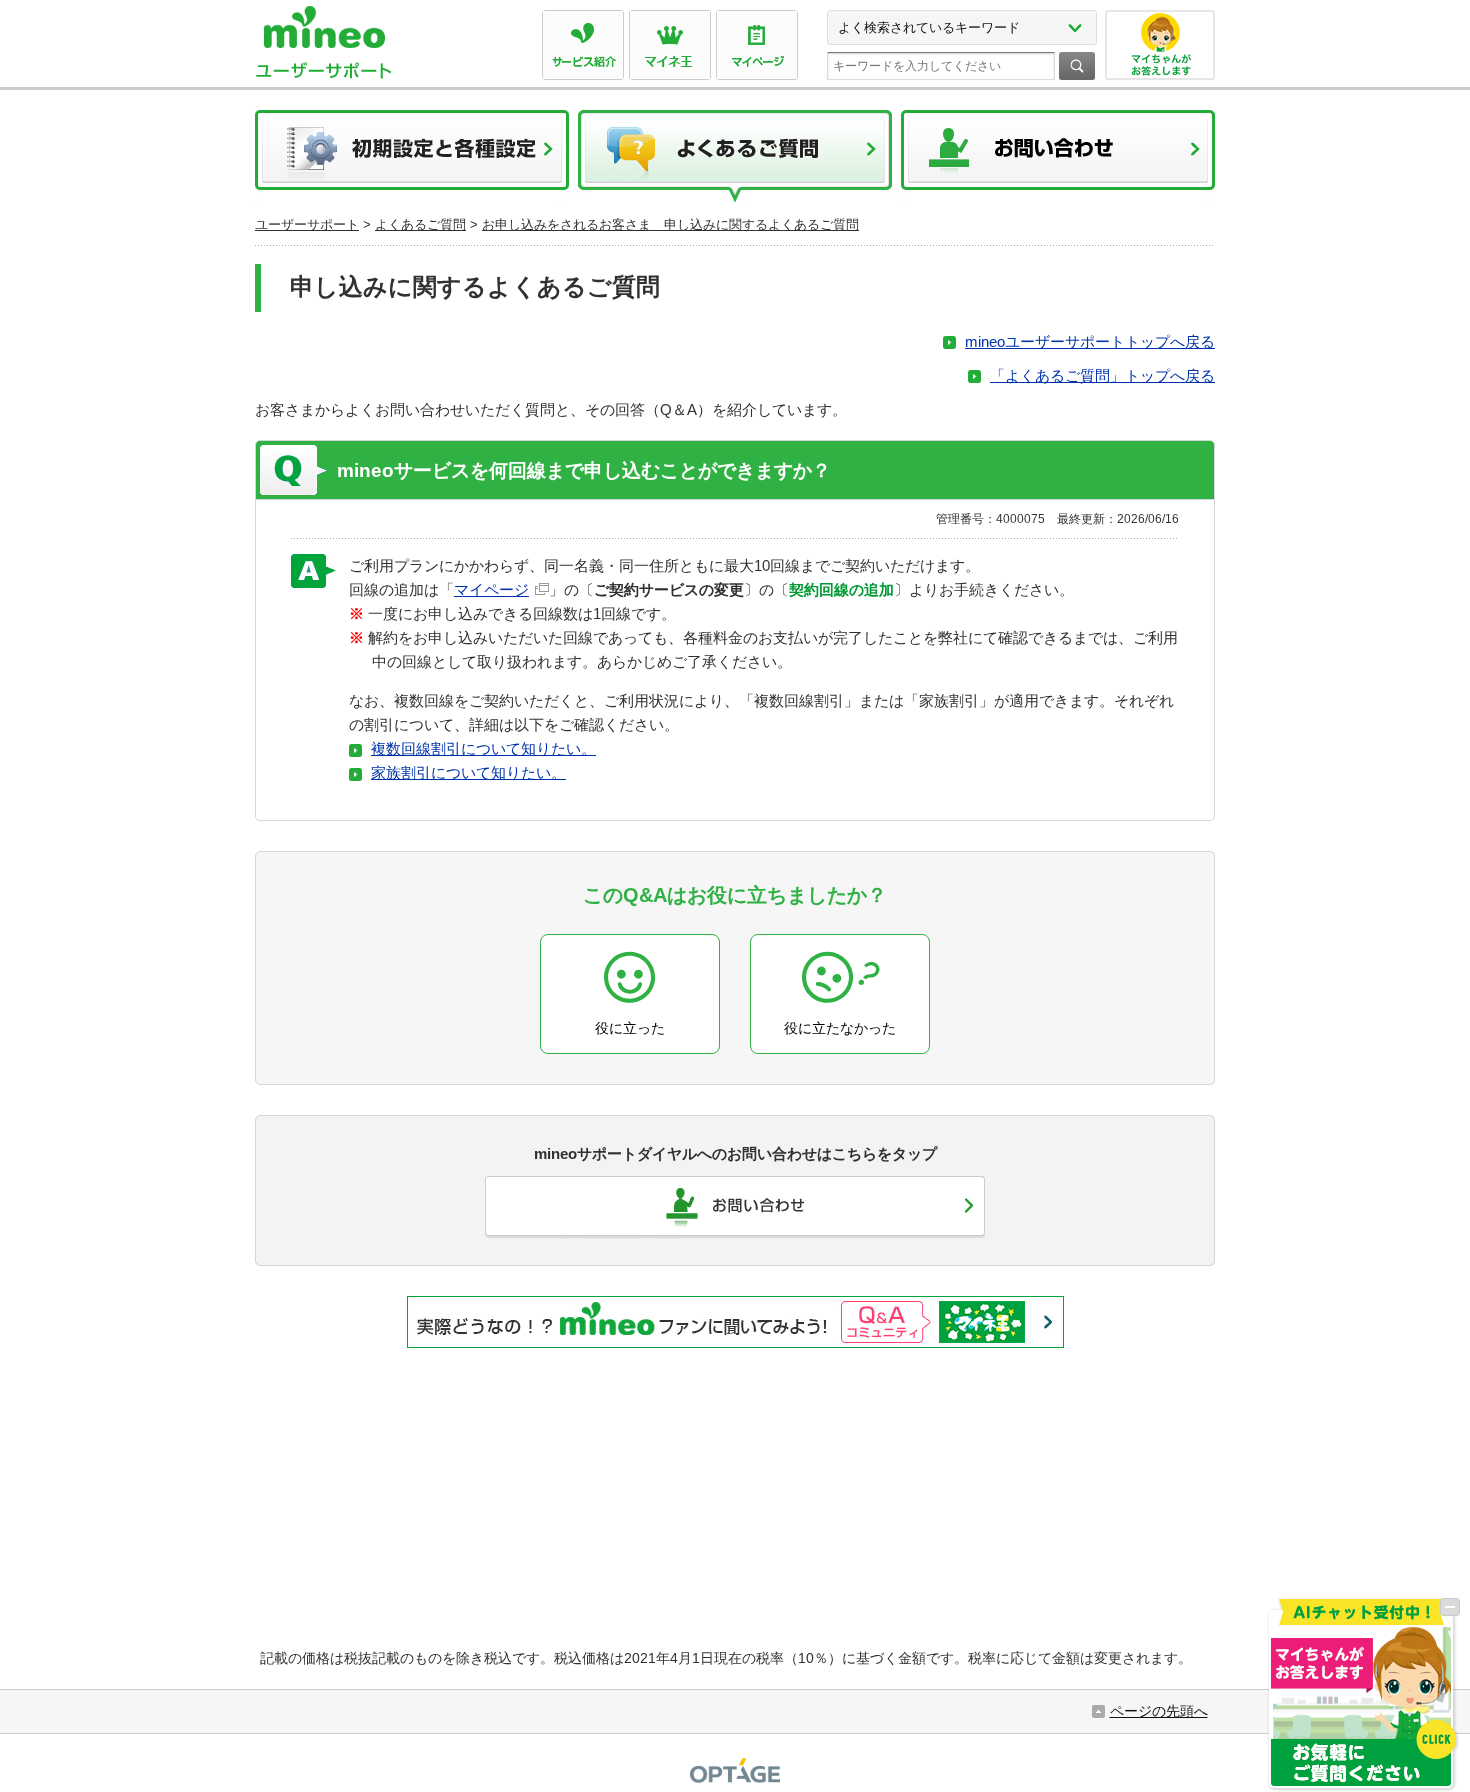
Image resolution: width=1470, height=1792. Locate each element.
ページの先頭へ (1159, 1711)
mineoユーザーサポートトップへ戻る (1090, 341)
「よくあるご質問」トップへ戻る (1102, 375)
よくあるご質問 (735, 156)
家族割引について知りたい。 (468, 772)
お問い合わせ (1058, 156)
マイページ (491, 589)
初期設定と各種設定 (412, 156)
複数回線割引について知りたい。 (483, 748)
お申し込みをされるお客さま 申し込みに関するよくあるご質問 (670, 224)
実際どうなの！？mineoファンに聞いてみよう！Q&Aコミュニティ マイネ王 (735, 1322)
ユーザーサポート (307, 224)
